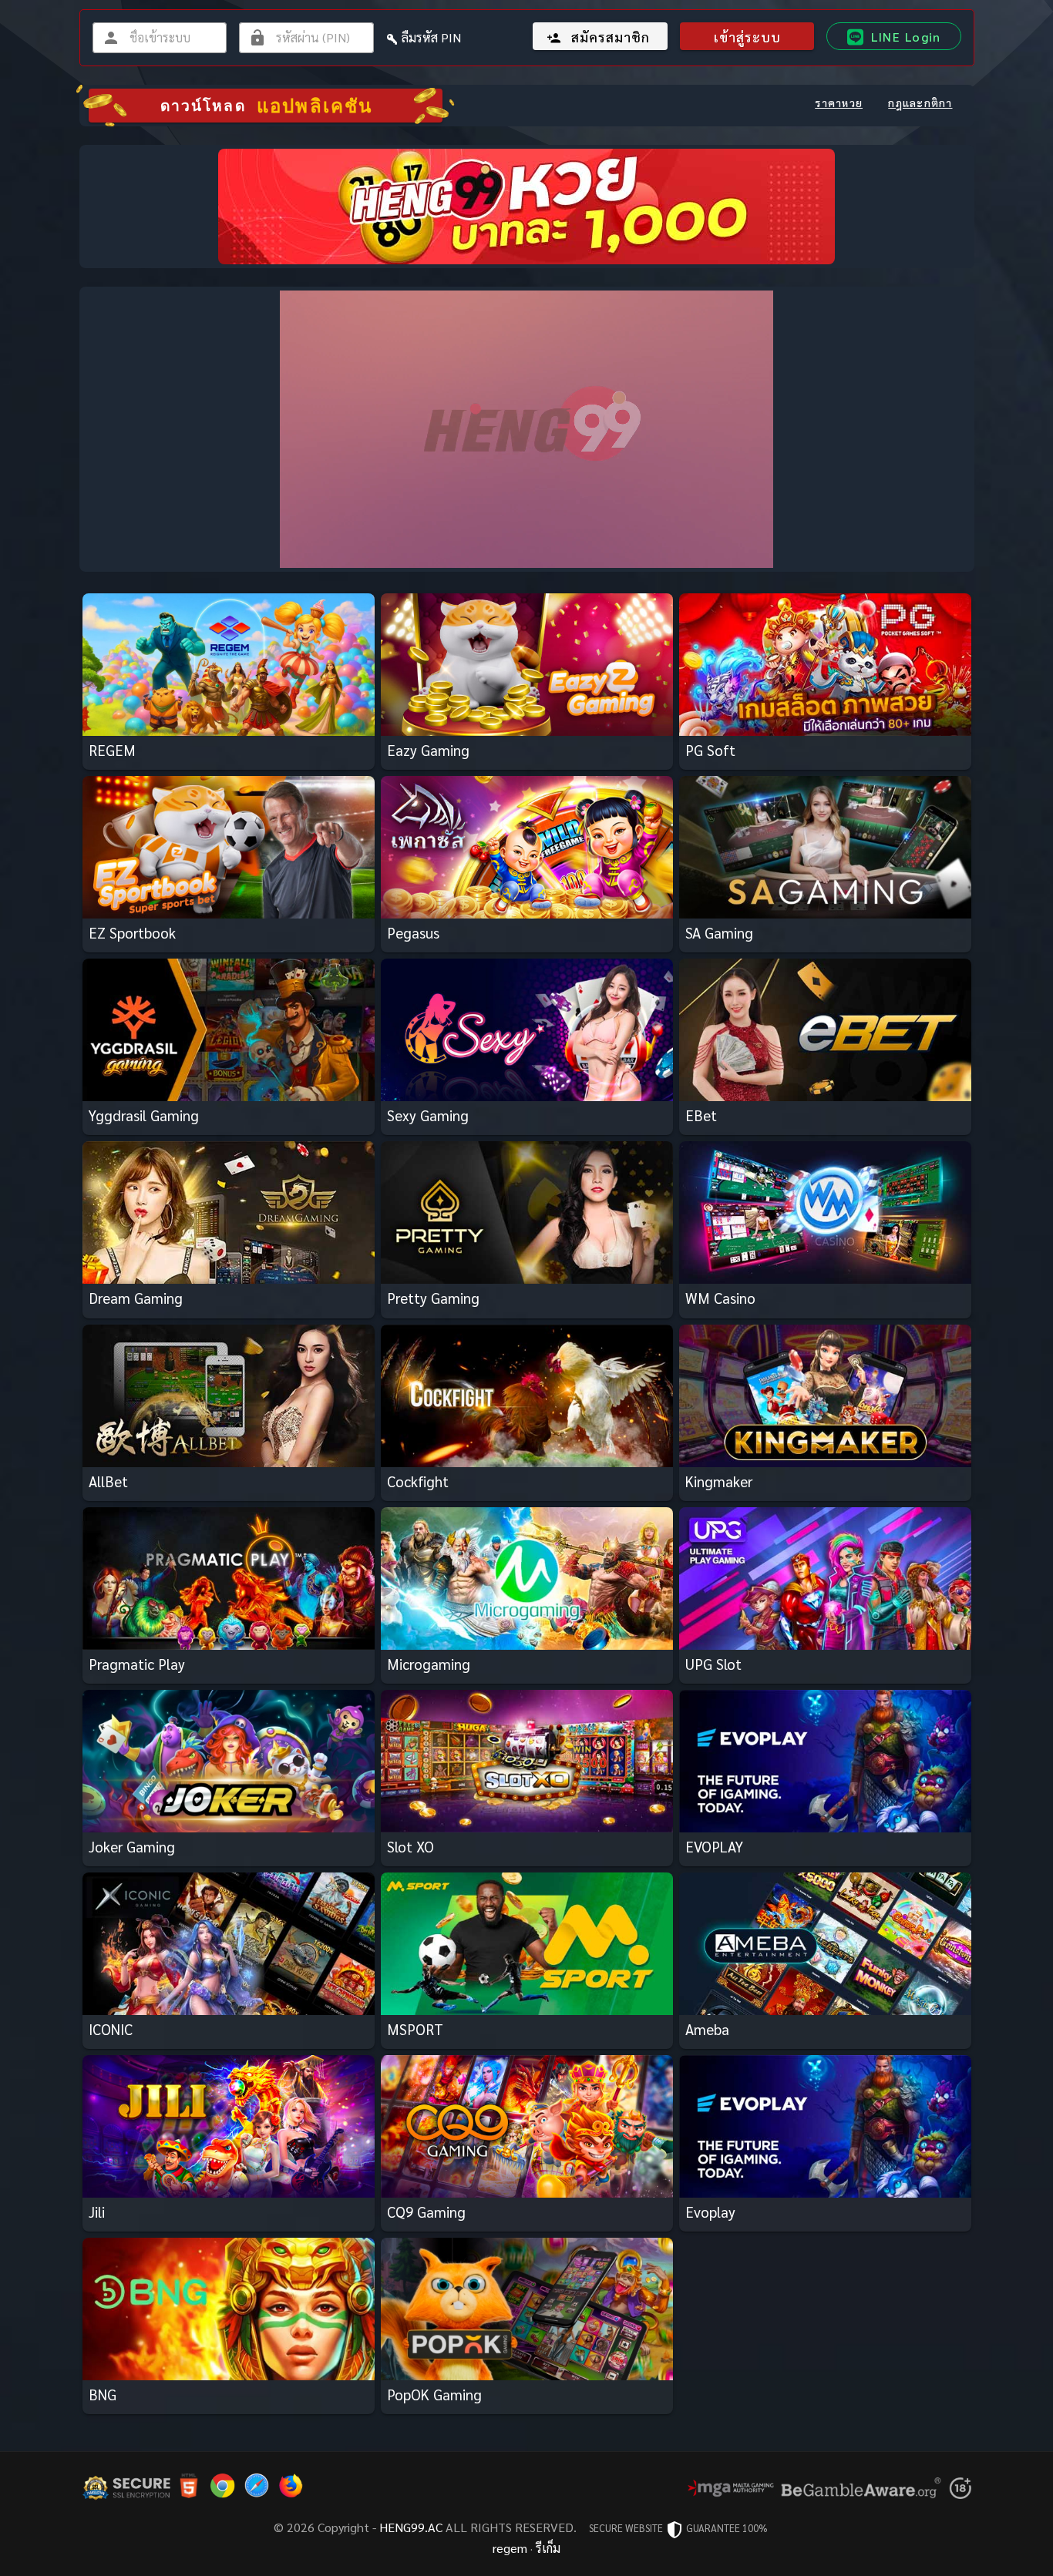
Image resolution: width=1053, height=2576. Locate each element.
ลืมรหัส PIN (431, 37)
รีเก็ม (548, 2548)
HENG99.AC (411, 2527)
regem (510, 2548)
